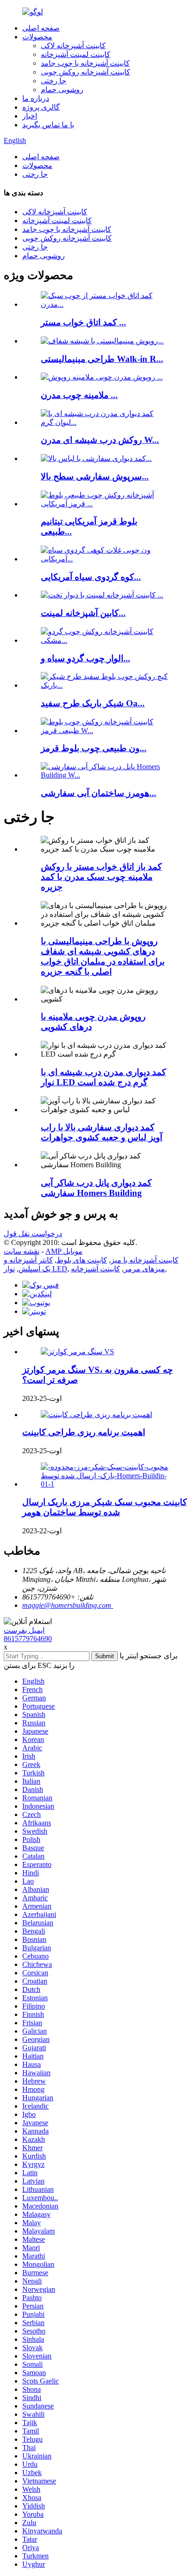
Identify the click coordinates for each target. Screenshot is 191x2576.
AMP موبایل (64, 1251)
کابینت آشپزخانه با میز (145, 1260)
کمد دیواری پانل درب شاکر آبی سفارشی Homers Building (96, 1188)
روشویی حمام (62, 90)
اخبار (30, 116)
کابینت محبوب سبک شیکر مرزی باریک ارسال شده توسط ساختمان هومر (105, 1507)
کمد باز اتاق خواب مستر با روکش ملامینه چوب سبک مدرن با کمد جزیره (101, 877)
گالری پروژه (41, 107)
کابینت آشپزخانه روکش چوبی (86, 72)
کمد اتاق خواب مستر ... (83, 322)
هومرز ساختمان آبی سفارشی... (99, 793)
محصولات (37, 37)
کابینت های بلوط (82, 1260)
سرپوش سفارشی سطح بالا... (95, 476)
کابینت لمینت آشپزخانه (76, 54)
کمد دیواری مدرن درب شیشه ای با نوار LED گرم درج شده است (103, 1077)
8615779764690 (28, 1639)
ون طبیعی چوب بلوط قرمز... (94, 748)
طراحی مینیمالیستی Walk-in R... (102, 359)
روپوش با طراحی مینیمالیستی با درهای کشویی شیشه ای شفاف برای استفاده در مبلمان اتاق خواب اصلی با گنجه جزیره (103, 956)
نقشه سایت (22, 1251)
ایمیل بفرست (24, 1630)
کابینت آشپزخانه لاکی (73, 46)
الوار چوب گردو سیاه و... (86, 658)
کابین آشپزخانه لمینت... (83, 613)
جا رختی (54, 81)
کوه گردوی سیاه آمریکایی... (91, 577)
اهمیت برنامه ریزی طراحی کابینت (84, 1432)
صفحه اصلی (41, 28)
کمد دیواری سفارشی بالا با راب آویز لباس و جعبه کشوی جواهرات (102, 1132)
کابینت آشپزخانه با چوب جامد (85, 63)
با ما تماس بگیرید (48, 125)
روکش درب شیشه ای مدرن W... (100, 440)
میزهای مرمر (144, 1269)
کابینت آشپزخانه (95, 1269)
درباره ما (36, 98)
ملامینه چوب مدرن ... (79, 395)
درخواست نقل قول (33, 1234)
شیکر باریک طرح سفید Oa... (93, 703)
